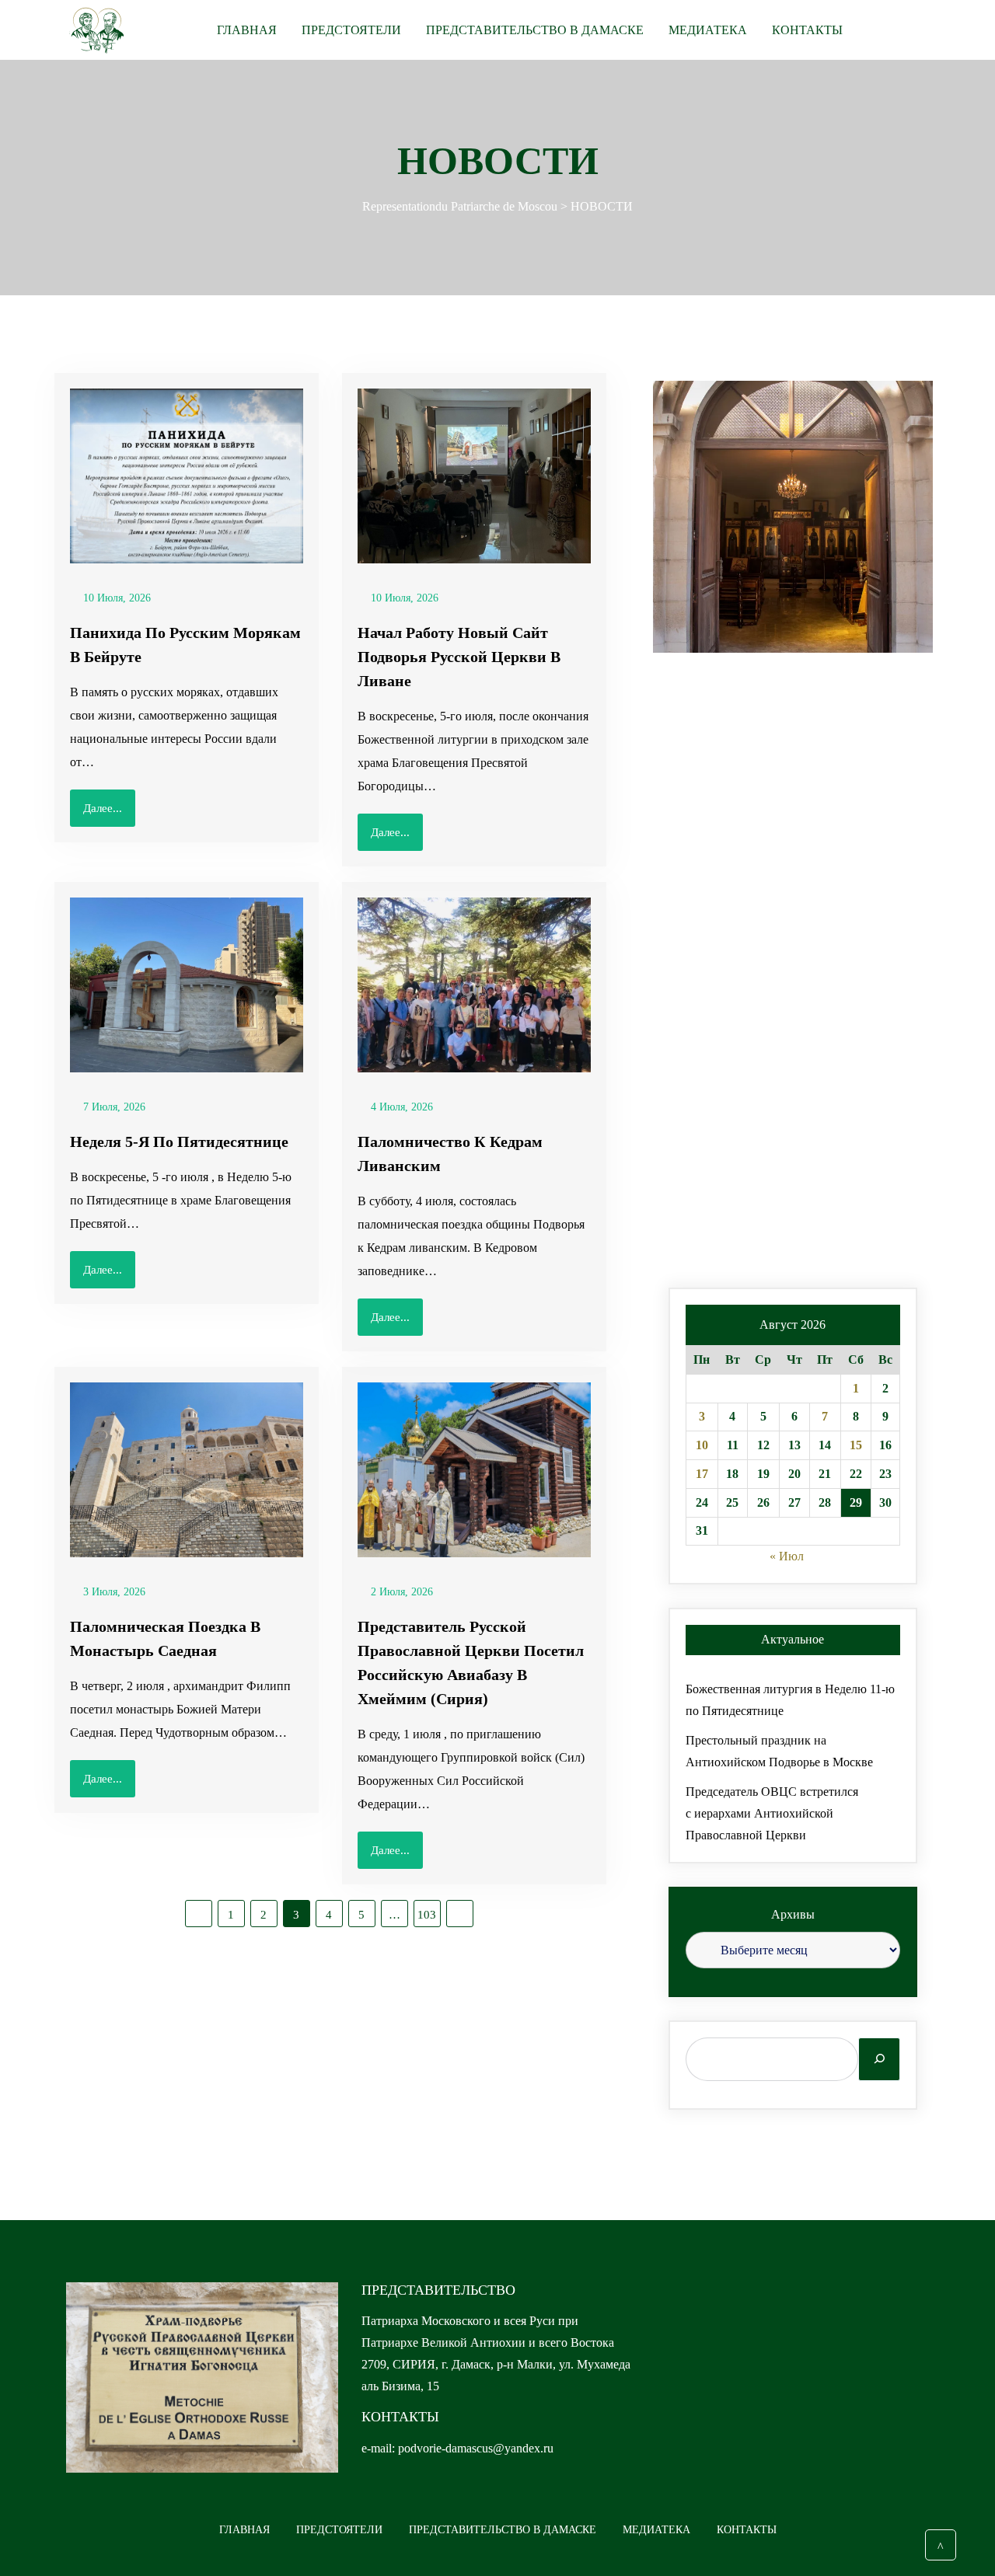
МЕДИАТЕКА (708, 30)
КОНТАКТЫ (807, 30)
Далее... (103, 808)
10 (702, 1445)
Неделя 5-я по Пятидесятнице (179, 1142)
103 (427, 1915)
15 (856, 1445)
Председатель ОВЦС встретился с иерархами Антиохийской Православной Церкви (772, 1813)
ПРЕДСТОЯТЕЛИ (351, 30)
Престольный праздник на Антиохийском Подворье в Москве (779, 1751)
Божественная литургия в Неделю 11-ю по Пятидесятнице (790, 1700)
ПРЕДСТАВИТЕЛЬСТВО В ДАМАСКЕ (535, 30)
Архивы (793, 1914)
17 (702, 1474)
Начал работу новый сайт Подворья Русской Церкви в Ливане (459, 657)
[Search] (879, 2059)
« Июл (787, 1556)
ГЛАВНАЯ (247, 30)
